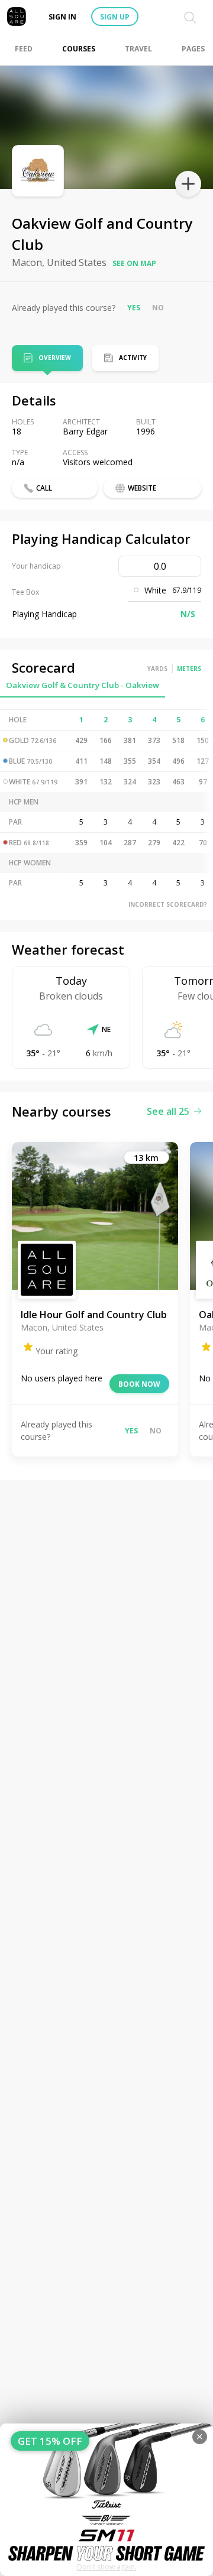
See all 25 (168, 1111)
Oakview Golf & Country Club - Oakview (83, 685)
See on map (134, 263)
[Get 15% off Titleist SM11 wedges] (106, 2500)
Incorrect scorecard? (168, 904)
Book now (139, 1384)
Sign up (115, 17)
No (158, 308)
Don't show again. (107, 2567)
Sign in (62, 17)
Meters (189, 669)
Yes (134, 308)
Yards (157, 669)
